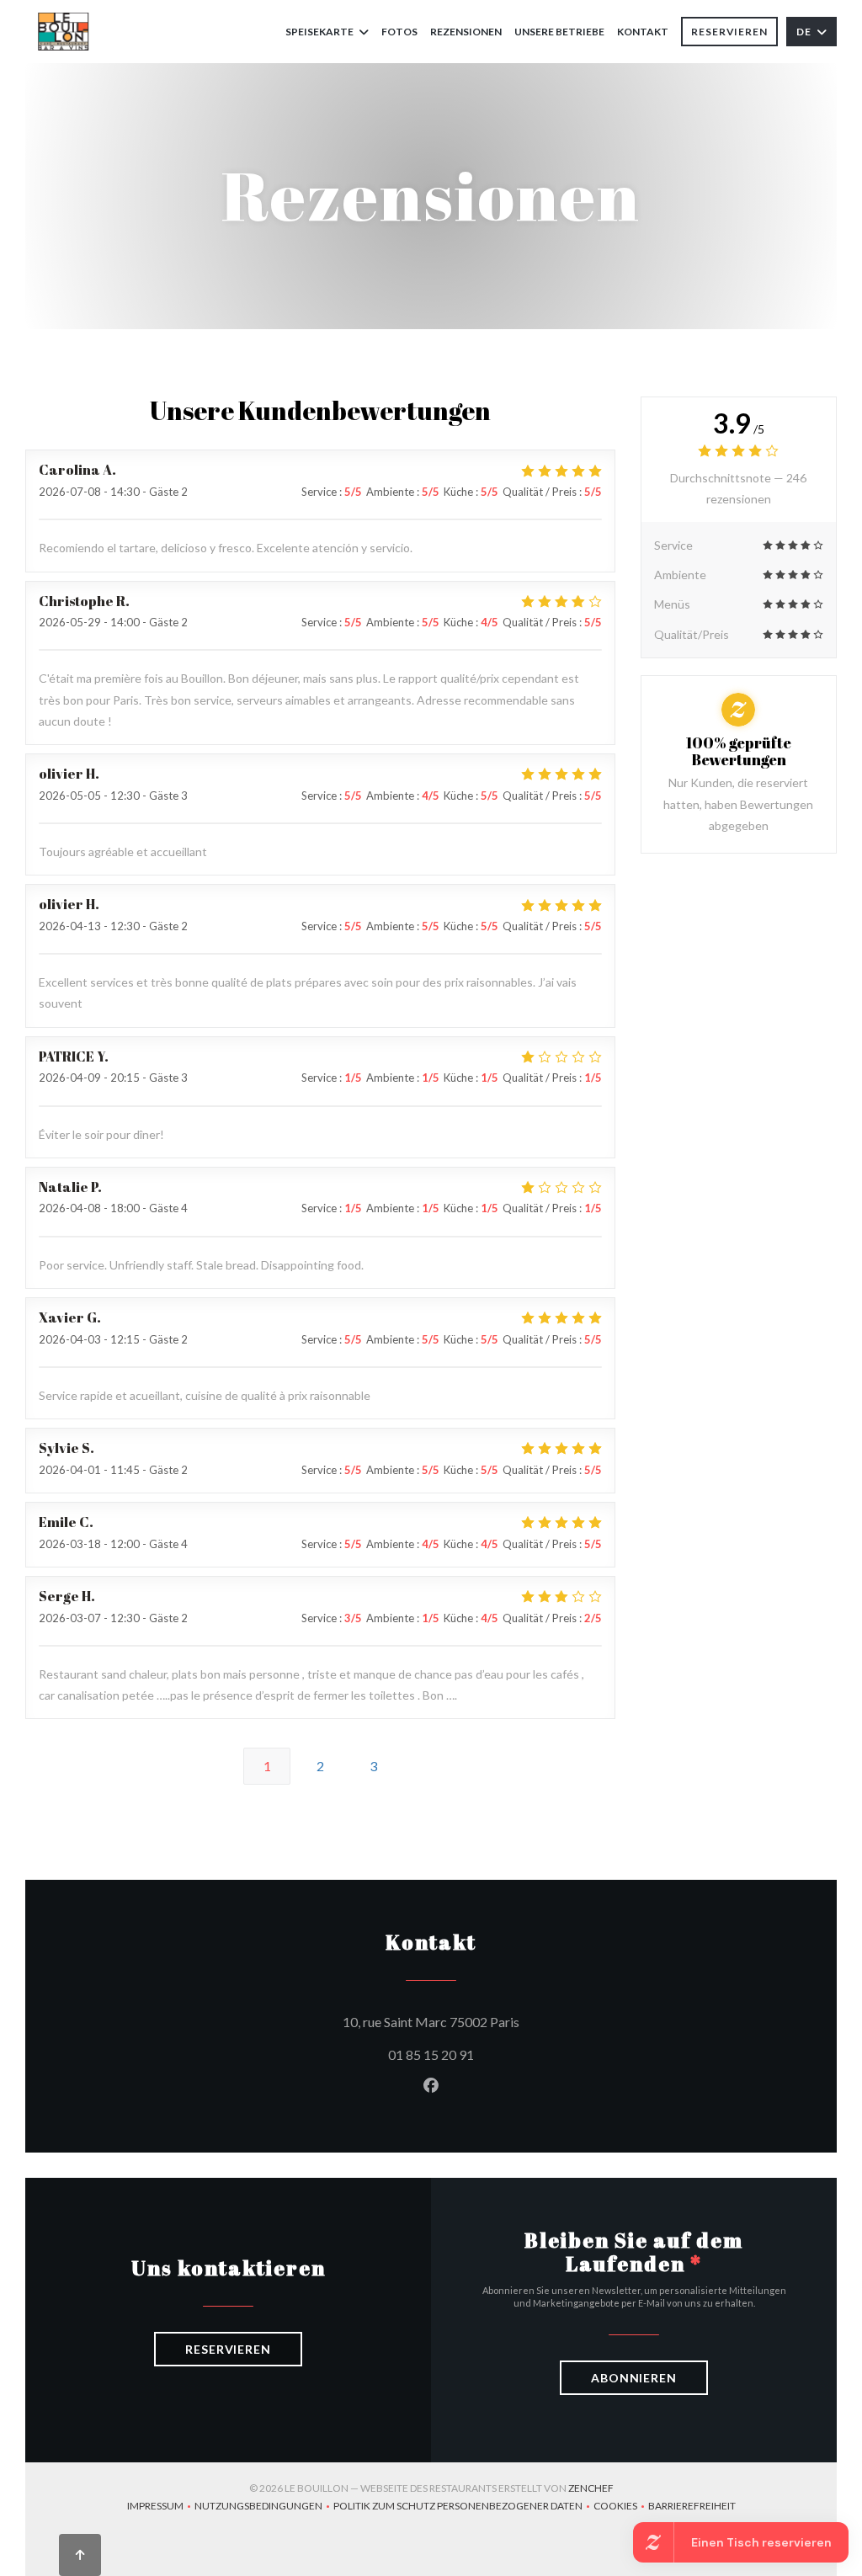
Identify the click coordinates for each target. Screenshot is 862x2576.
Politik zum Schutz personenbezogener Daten (463, 2507)
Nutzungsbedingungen (264, 2507)
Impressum (161, 2507)
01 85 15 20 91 (431, 2054)
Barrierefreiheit (692, 2507)
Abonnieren (634, 2378)
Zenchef (591, 2488)
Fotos (399, 32)
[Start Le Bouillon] (64, 32)
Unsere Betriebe (559, 32)
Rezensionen (466, 32)
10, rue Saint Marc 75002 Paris (507, 2021)
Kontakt (643, 32)
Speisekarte (319, 32)
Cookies (621, 2507)
